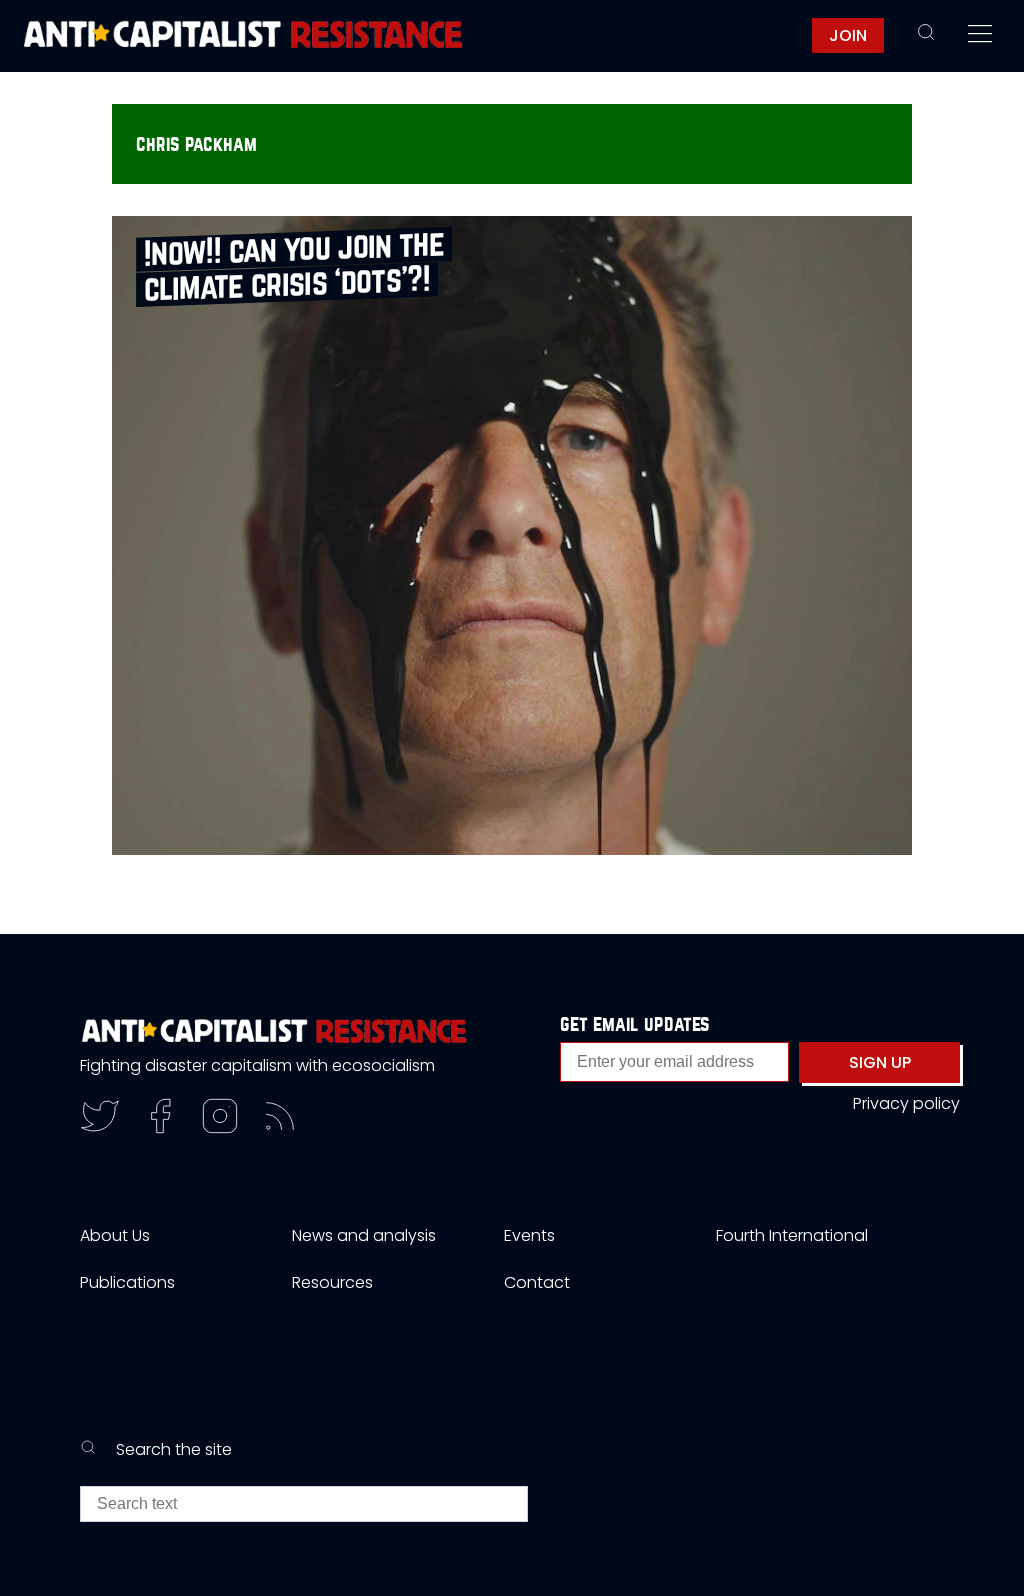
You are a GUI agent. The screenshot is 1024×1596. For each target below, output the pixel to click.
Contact (537, 1282)
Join (848, 35)
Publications (127, 1282)
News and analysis (364, 1235)
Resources (332, 1282)
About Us (115, 1235)
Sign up (880, 1062)
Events (529, 1235)
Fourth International (792, 1235)
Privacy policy (906, 1103)
